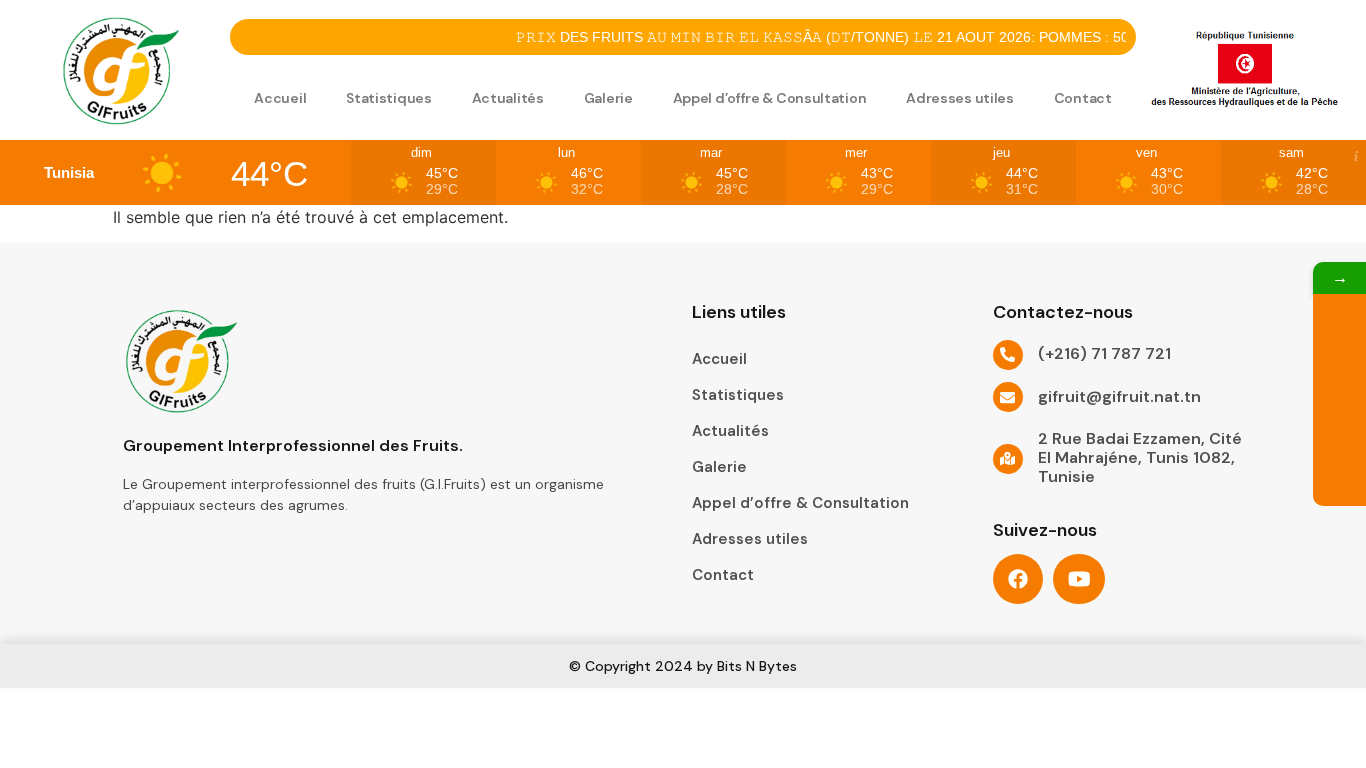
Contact (1083, 98)
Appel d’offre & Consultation (770, 98)
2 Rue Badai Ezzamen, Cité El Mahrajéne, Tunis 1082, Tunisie (1140, 457)
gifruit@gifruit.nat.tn (1119, 396)
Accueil (280, 98)
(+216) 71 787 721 (1104, 353)
